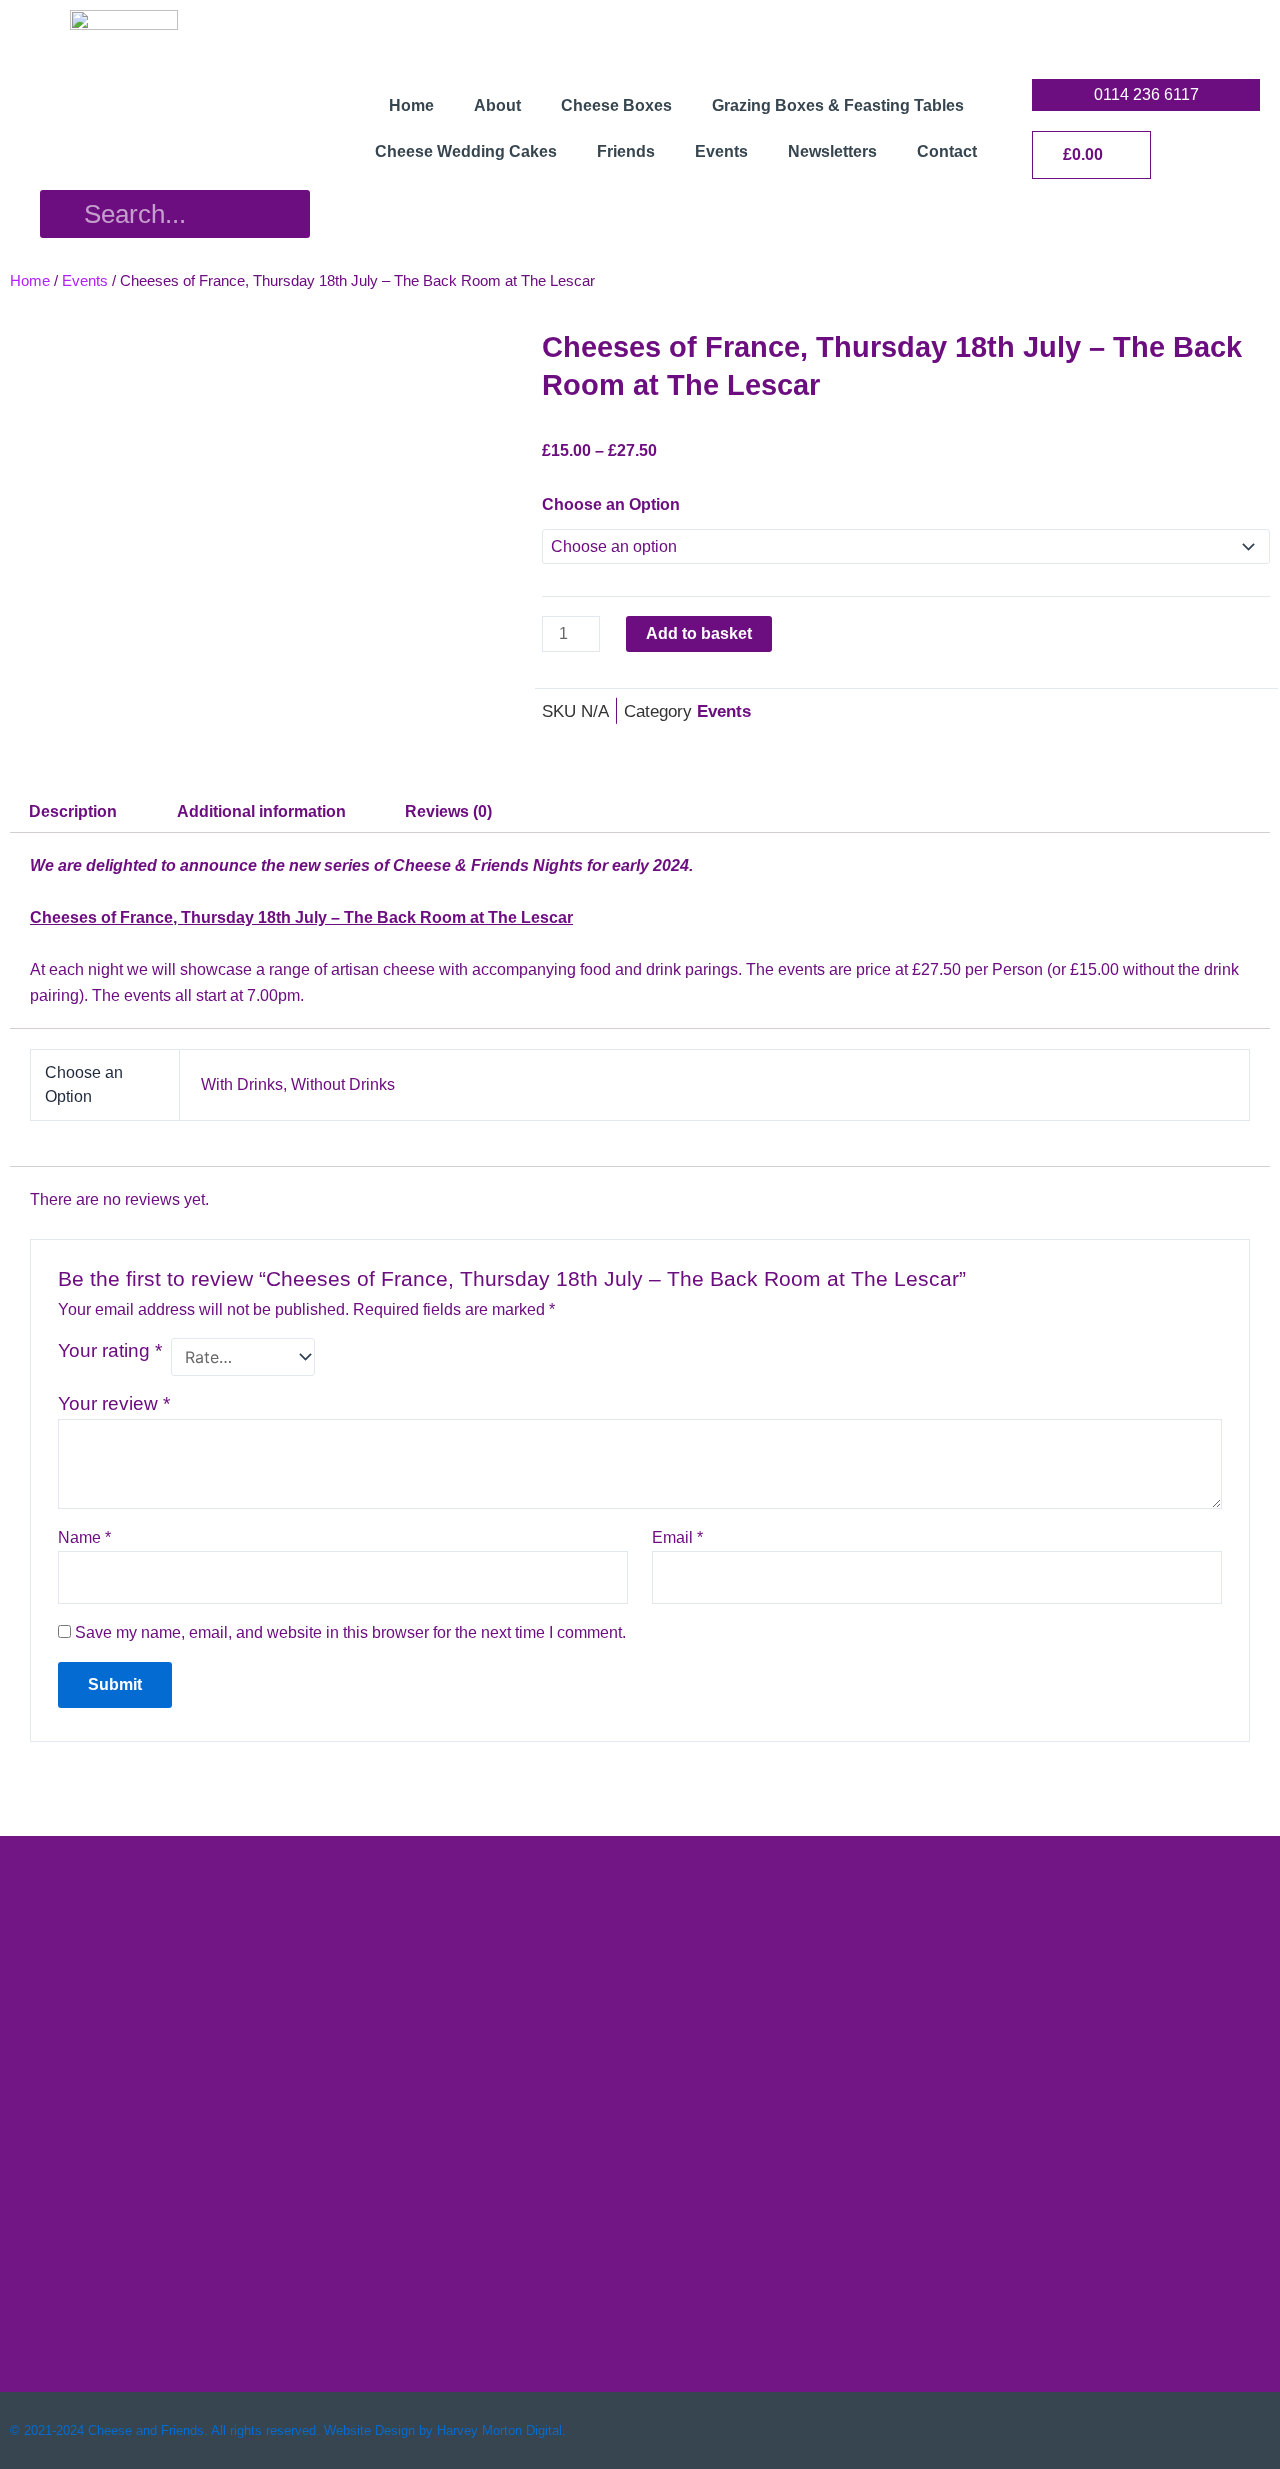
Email (677, 1537)
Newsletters (832, 151)
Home (411, 105)
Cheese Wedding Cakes (466, 151)
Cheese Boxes (616, 105)
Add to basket (699, 633)
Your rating (110, 1350)
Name (84, 1537)
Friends (626, 151)
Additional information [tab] (261, 811)
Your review (114, 1403)
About (497, 105)
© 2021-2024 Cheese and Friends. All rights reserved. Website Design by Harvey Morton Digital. (288, 2430)
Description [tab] (73, 811)
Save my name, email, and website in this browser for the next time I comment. (350, 1632)
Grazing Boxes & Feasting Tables (838, 105)
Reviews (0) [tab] (448, 811)
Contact (947, 151)
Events (721, 151)
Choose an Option (611, 504)
